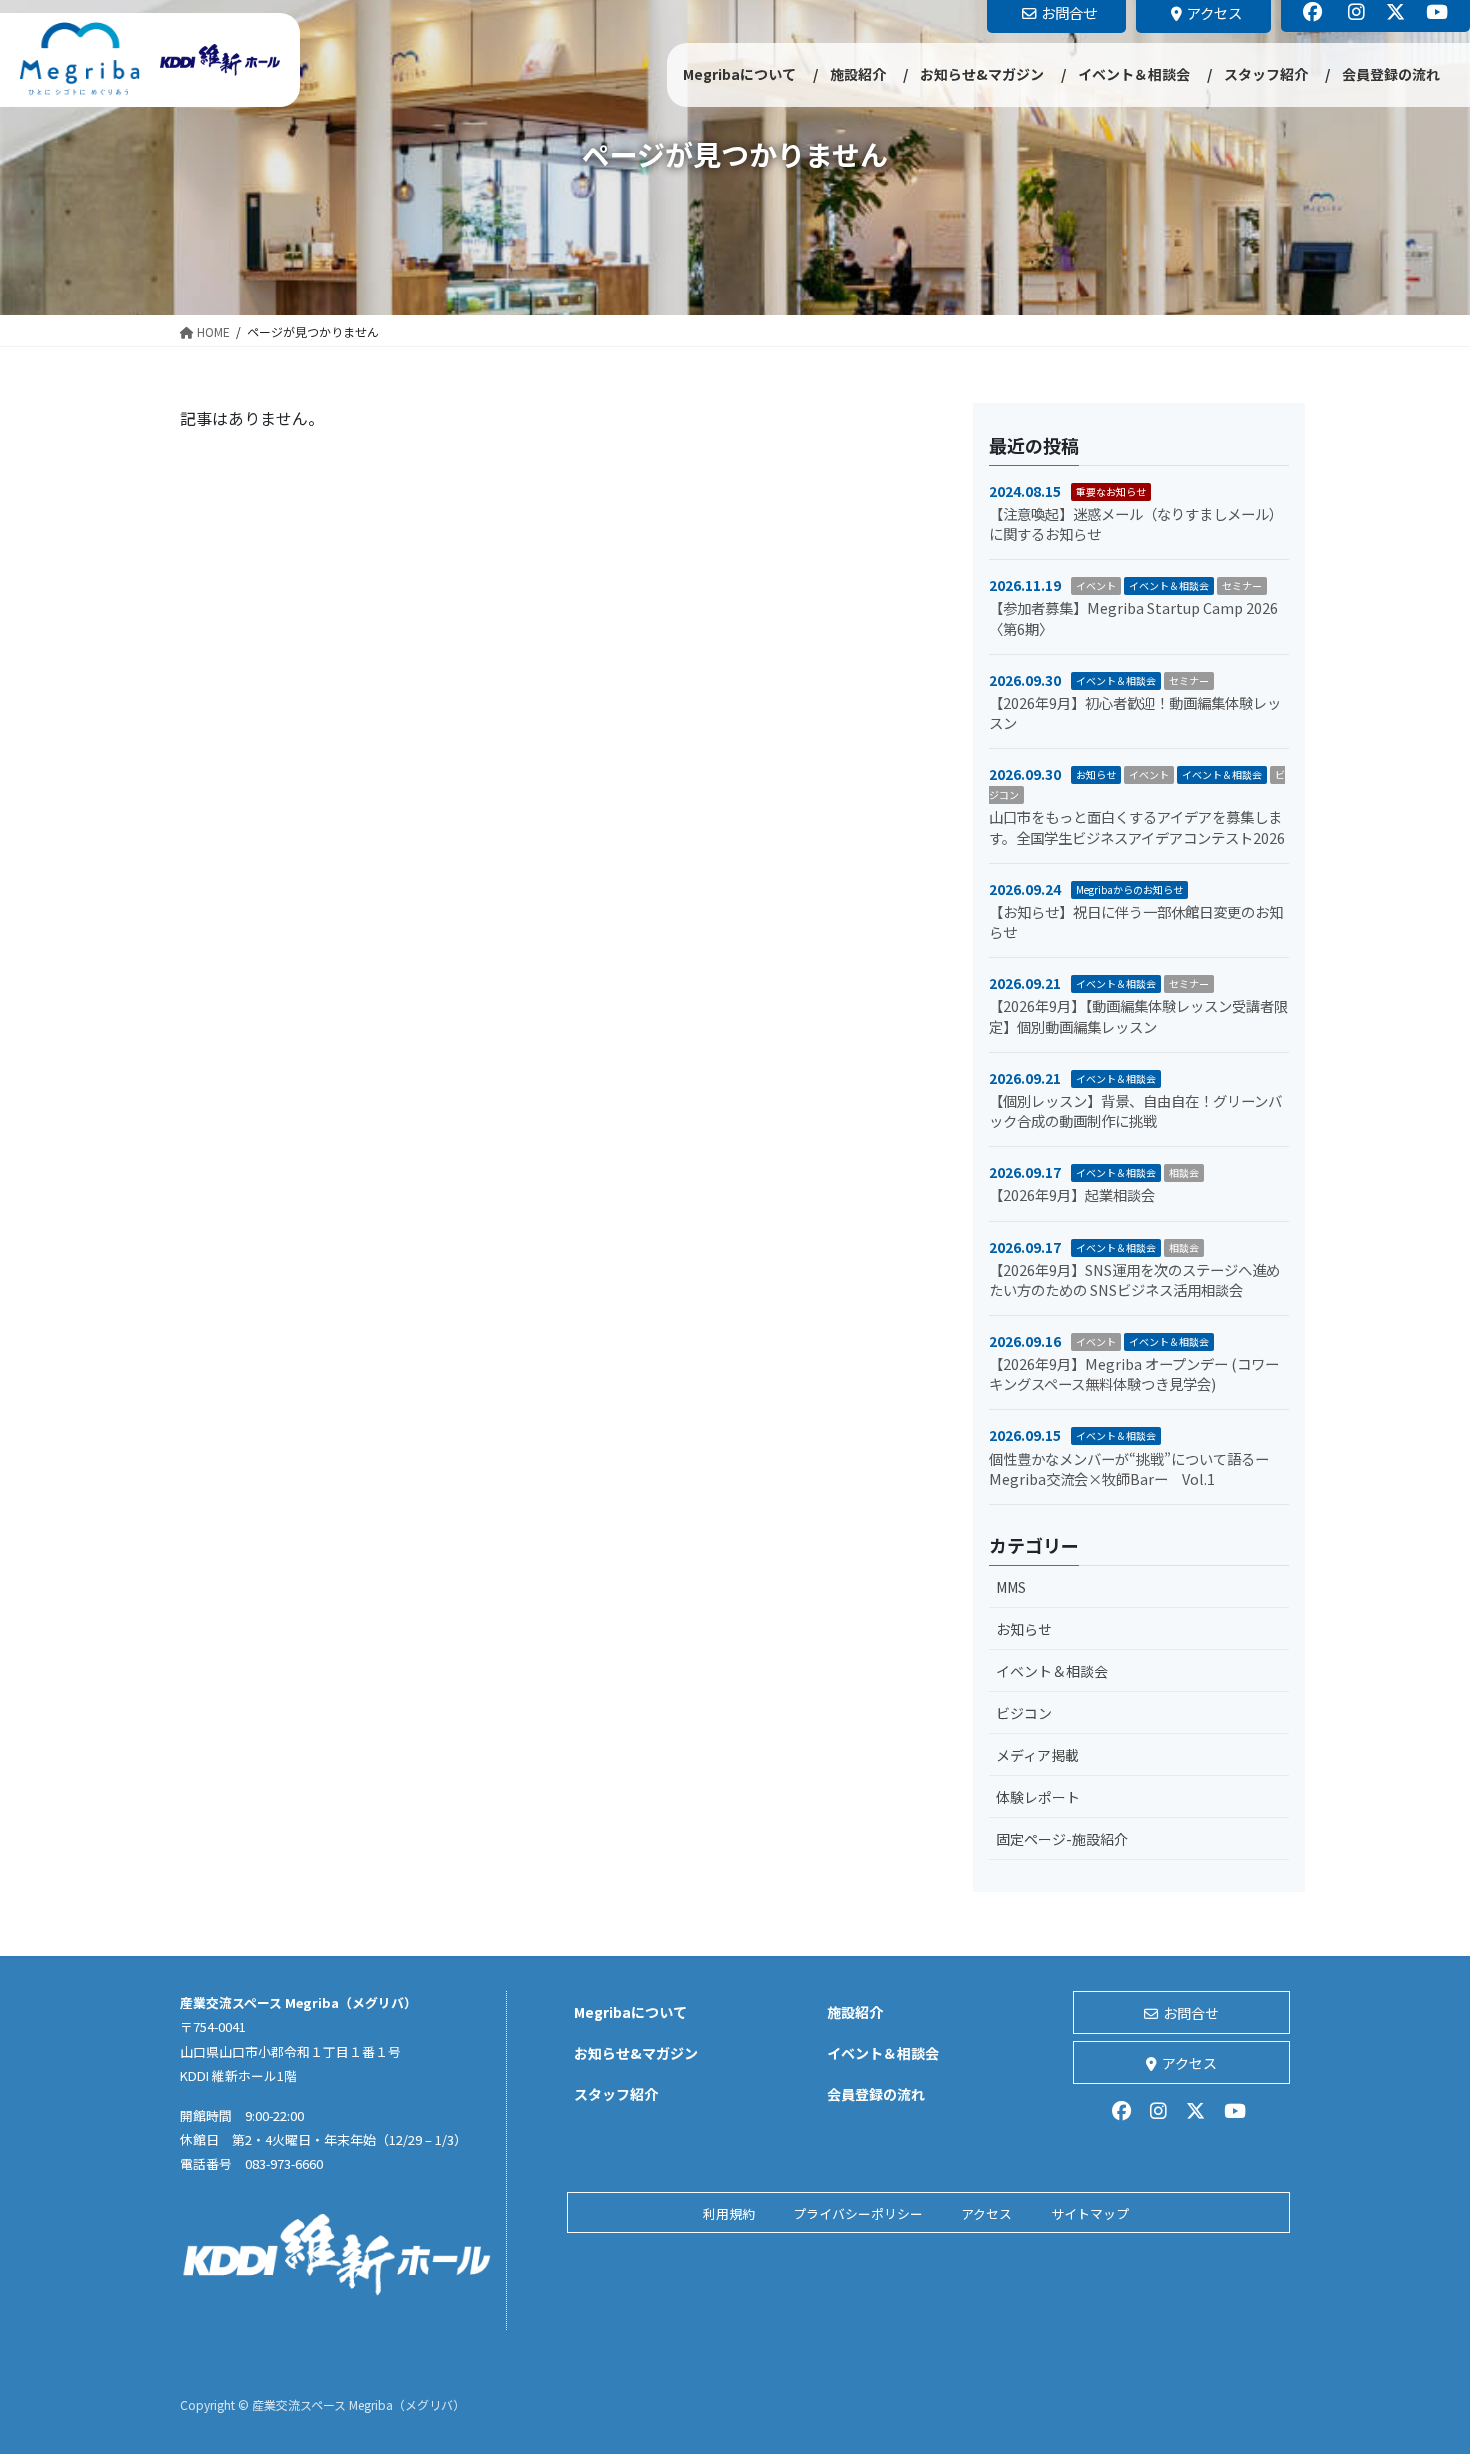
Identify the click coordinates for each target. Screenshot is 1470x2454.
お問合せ (1191, 2013)
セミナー (1242, 585)
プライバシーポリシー (858, 2213)
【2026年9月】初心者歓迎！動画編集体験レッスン (1135, 712)
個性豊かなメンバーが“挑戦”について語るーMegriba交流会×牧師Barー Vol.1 (1129, 1468)
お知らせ (1096, 774)
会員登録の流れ (876, 2094)
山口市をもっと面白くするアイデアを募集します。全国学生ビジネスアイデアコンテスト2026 (1137, 826)
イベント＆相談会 (1169, 585)
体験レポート (1038, 1797)
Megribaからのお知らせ (1129, 889)
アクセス (1189, 2063)
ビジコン (1024, 1713)
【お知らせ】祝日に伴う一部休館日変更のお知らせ (1136, 921)
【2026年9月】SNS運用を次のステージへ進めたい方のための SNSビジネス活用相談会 (1134, 1279)
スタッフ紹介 (616, 2094)
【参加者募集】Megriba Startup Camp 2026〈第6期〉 (1133, 617)
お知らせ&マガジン (636, 2053)
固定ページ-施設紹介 (1062, 1839)
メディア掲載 (1037, 1755)
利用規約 (729, 2213)
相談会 (1184, 1172)
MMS (1011, 1587)
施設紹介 (855, 2012)
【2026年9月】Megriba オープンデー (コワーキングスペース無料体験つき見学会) (1134, 1373)
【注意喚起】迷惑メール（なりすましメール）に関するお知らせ (1136, 523)
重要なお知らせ (1111, 491)
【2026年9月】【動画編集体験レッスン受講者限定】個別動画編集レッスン (1138, 1015)
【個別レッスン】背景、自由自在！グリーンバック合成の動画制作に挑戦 (1135, 1110)
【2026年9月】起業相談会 (1072, 1194)
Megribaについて (630, 2012)
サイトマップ (1090, 2213)
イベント (1096, 585)
